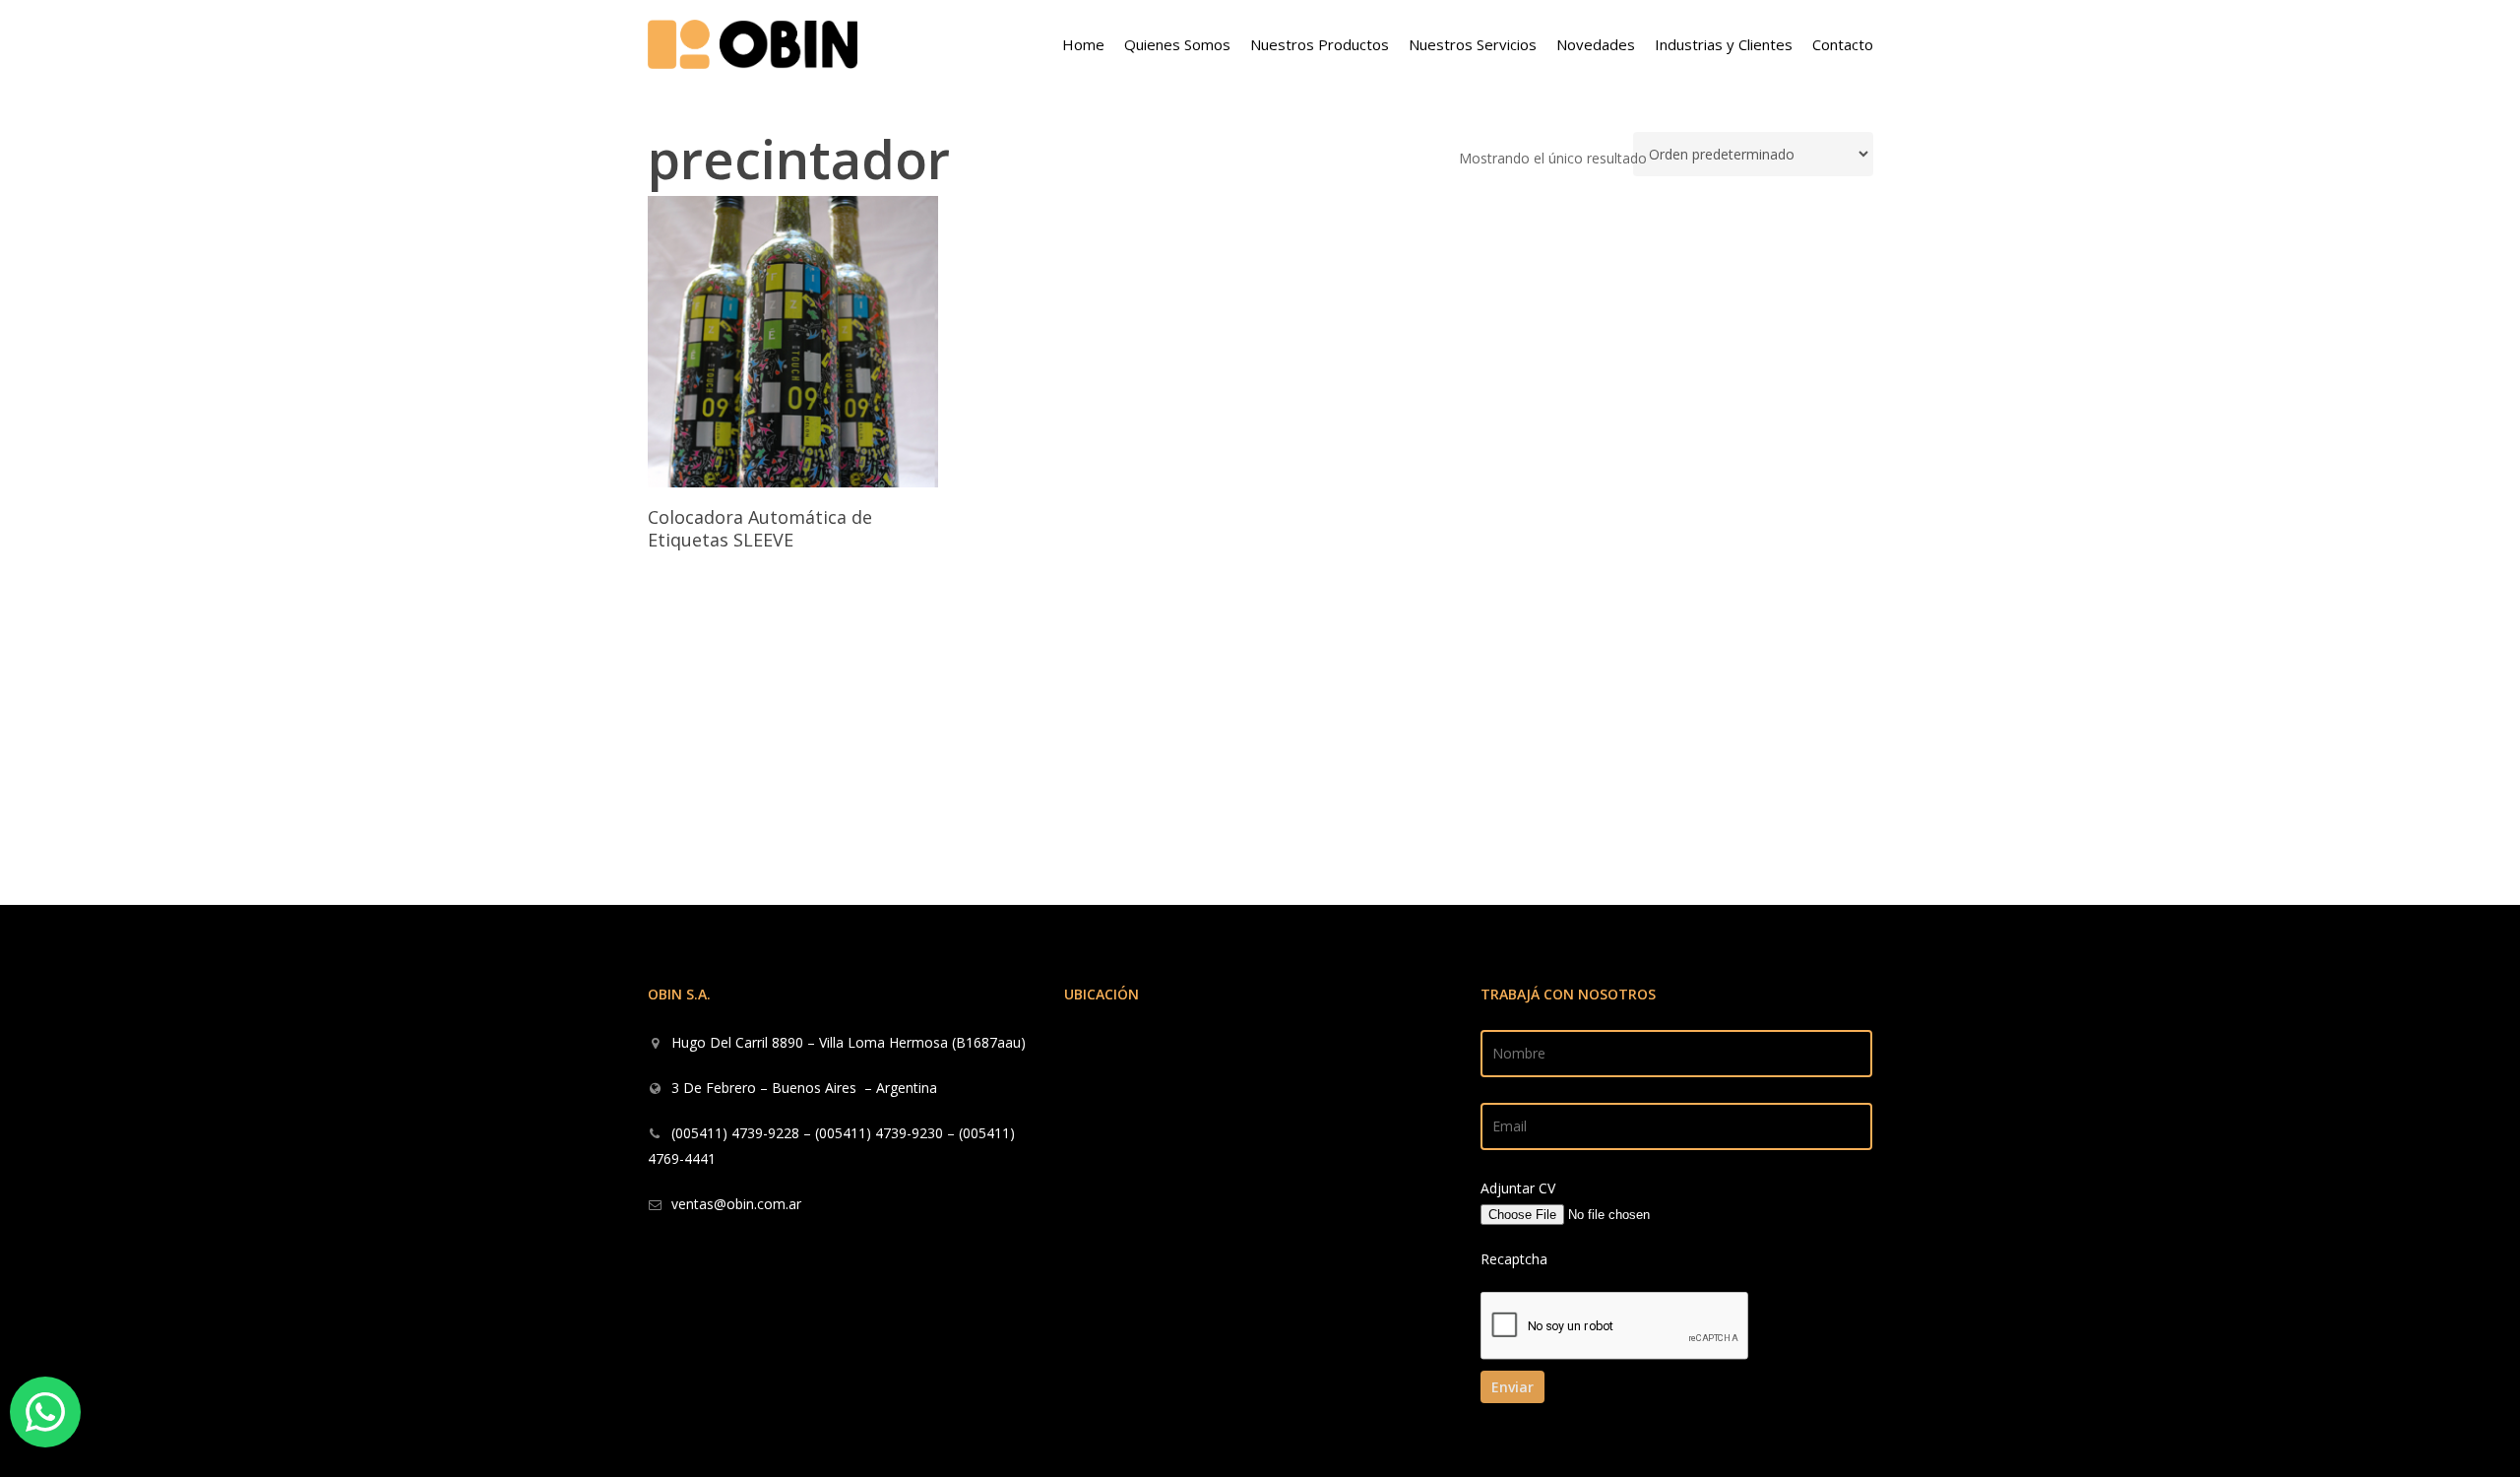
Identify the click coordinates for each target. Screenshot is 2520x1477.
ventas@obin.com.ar (736, 1204)
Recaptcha (1514, 1259)
